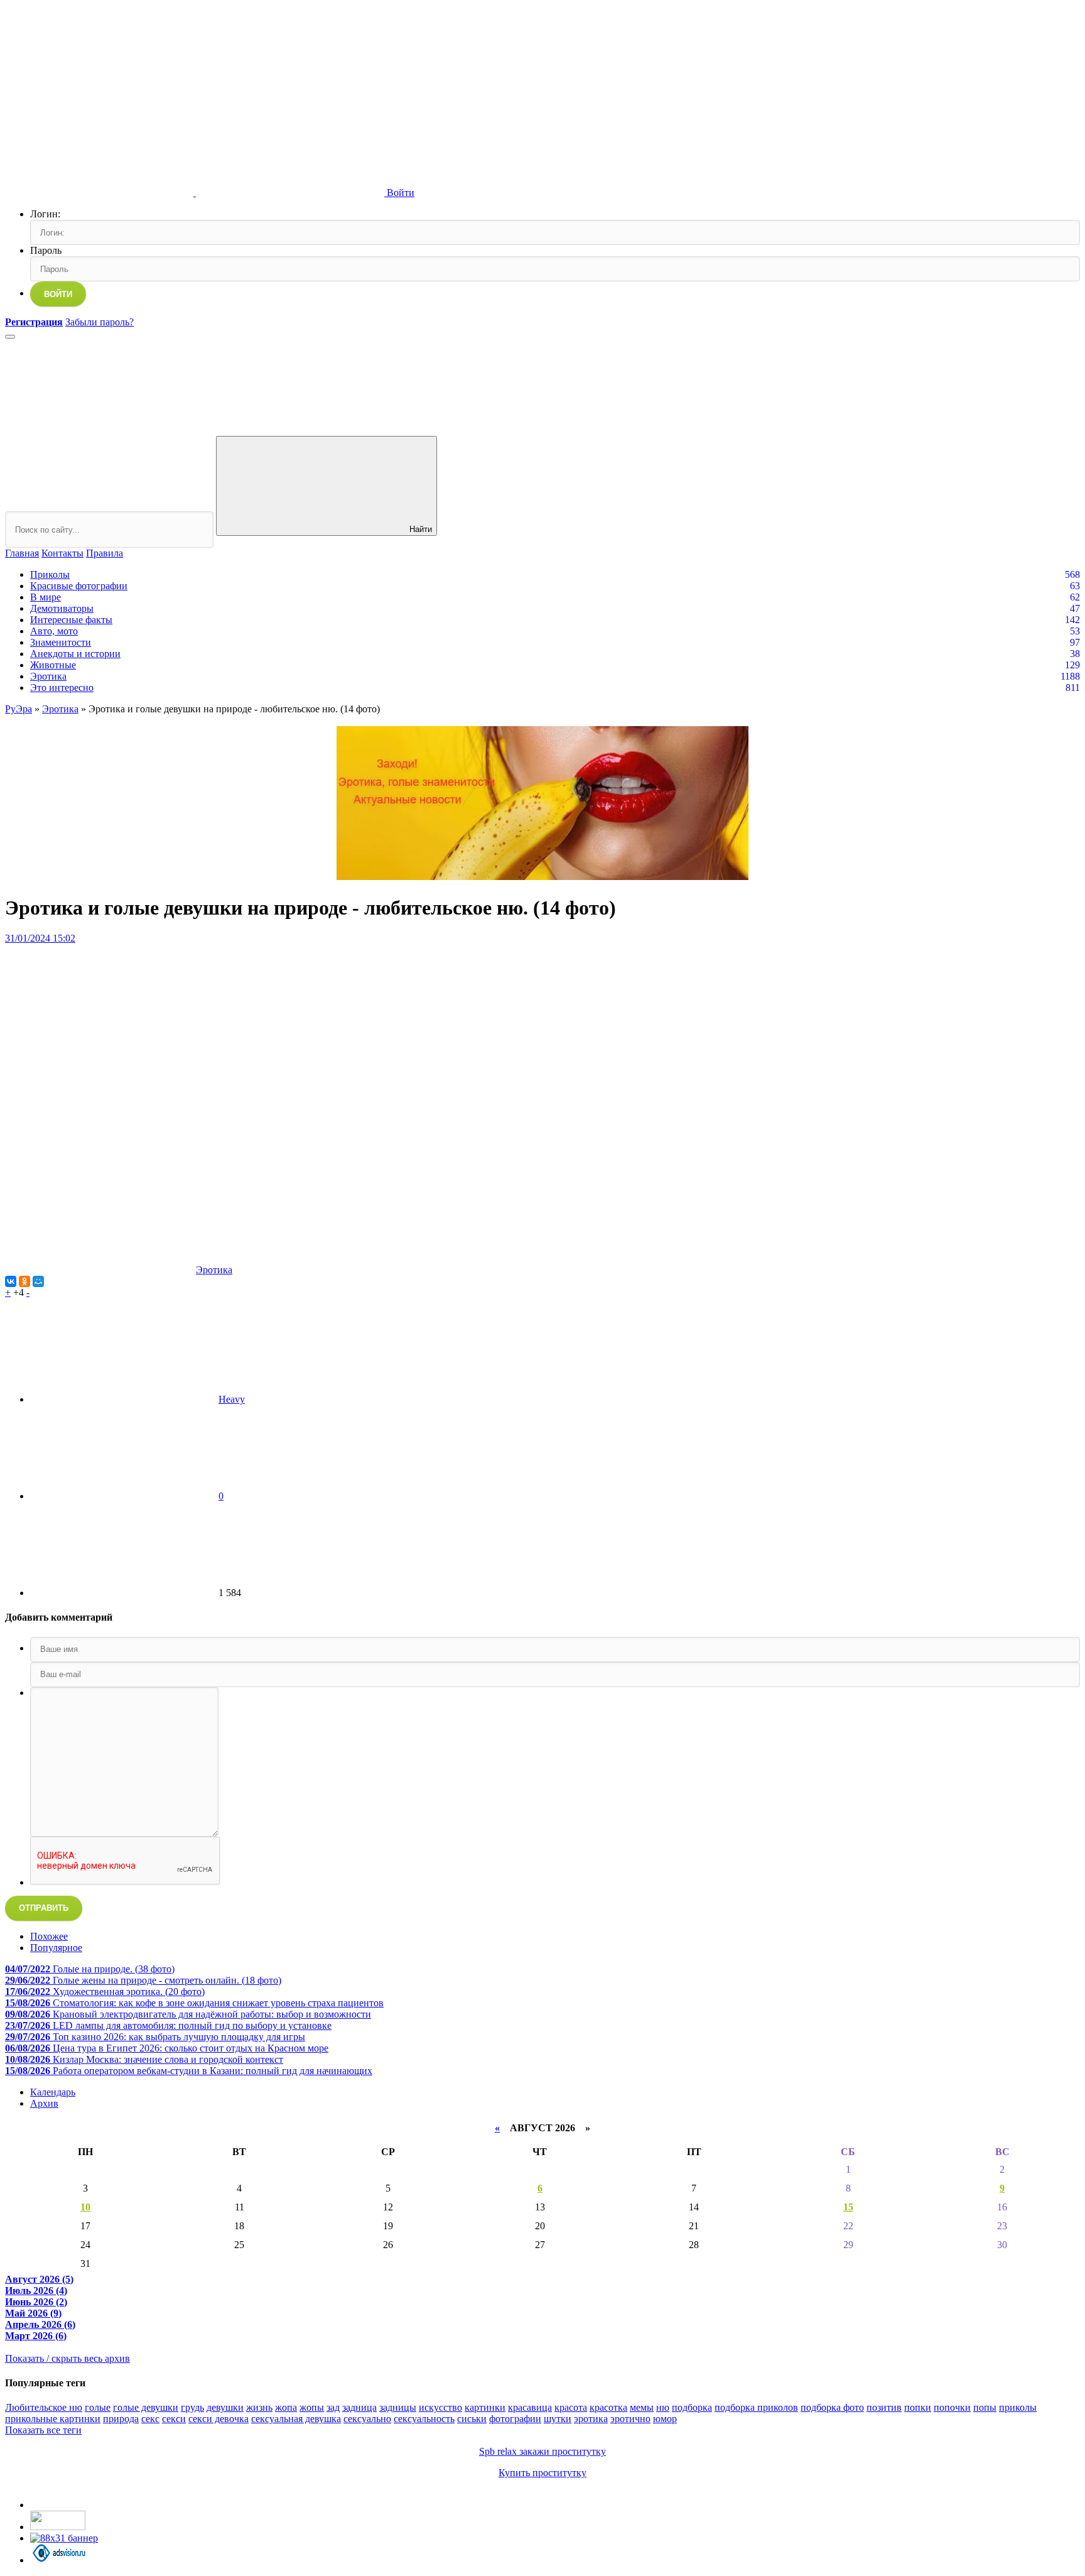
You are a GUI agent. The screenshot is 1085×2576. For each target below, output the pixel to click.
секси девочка (219, 2419)
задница (359, 2407)
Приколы (50, 574)
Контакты (62, 553)
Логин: (45, 214)
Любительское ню (44, 2407)
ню (663, 2407)
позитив (884, 2407)
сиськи (472, 2419)
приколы (1018, 2407)
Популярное (56, 1948)
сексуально (367, 2419)
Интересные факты (71, 620)
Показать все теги (43, 2430)
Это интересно (62, 687)
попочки (952, 2407)
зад (333, 2407)
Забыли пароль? (100, 322)
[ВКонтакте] (11, 1281)
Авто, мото (54, 631)
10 (85, 2207)
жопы (312, 2407)
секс (150, 2419)
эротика (591, 2419)
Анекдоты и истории (75, 654)
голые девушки (146, 2407)
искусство (440, 2407)
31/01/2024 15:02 (40, 938)
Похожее (49, 1936)
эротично (630, 2419)
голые (98, 2407)
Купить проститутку (542, 2473)
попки (918, 2407)
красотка (608, 2407)
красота (571, 2407)
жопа (286, 2407)
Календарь (53, 2092)
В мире (46, 597)
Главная (22, 553)
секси (174, 2419)
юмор (665, 2419)
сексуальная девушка (296, 2419)
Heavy (232, 1399)
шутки (558, 2419)
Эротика (48, 676)
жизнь (259, 2407)
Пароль (46, 250)
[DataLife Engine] (99, 96)
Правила (105, 553)
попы (985, 2407)
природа (121, 2419)
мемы (642, 2407)
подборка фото (832, 2407)
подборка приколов (756, 2407)
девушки (225, 2407)
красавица (530, 2407)
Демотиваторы (62, 608)
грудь (192, 2407)
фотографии (515, 2419)
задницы (398, 2407)
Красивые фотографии (79, 586)
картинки (485, 2407)
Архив (44, 2103)
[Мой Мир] (38, 1281)
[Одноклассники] (24, 1281)
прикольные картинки (53, 2419)
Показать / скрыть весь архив (67, 2358)
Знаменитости (61, 642)
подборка (692, 2407)
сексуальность (424, 2419)
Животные (53, 665)
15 (848, 2207)
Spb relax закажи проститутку (542, 2451)
